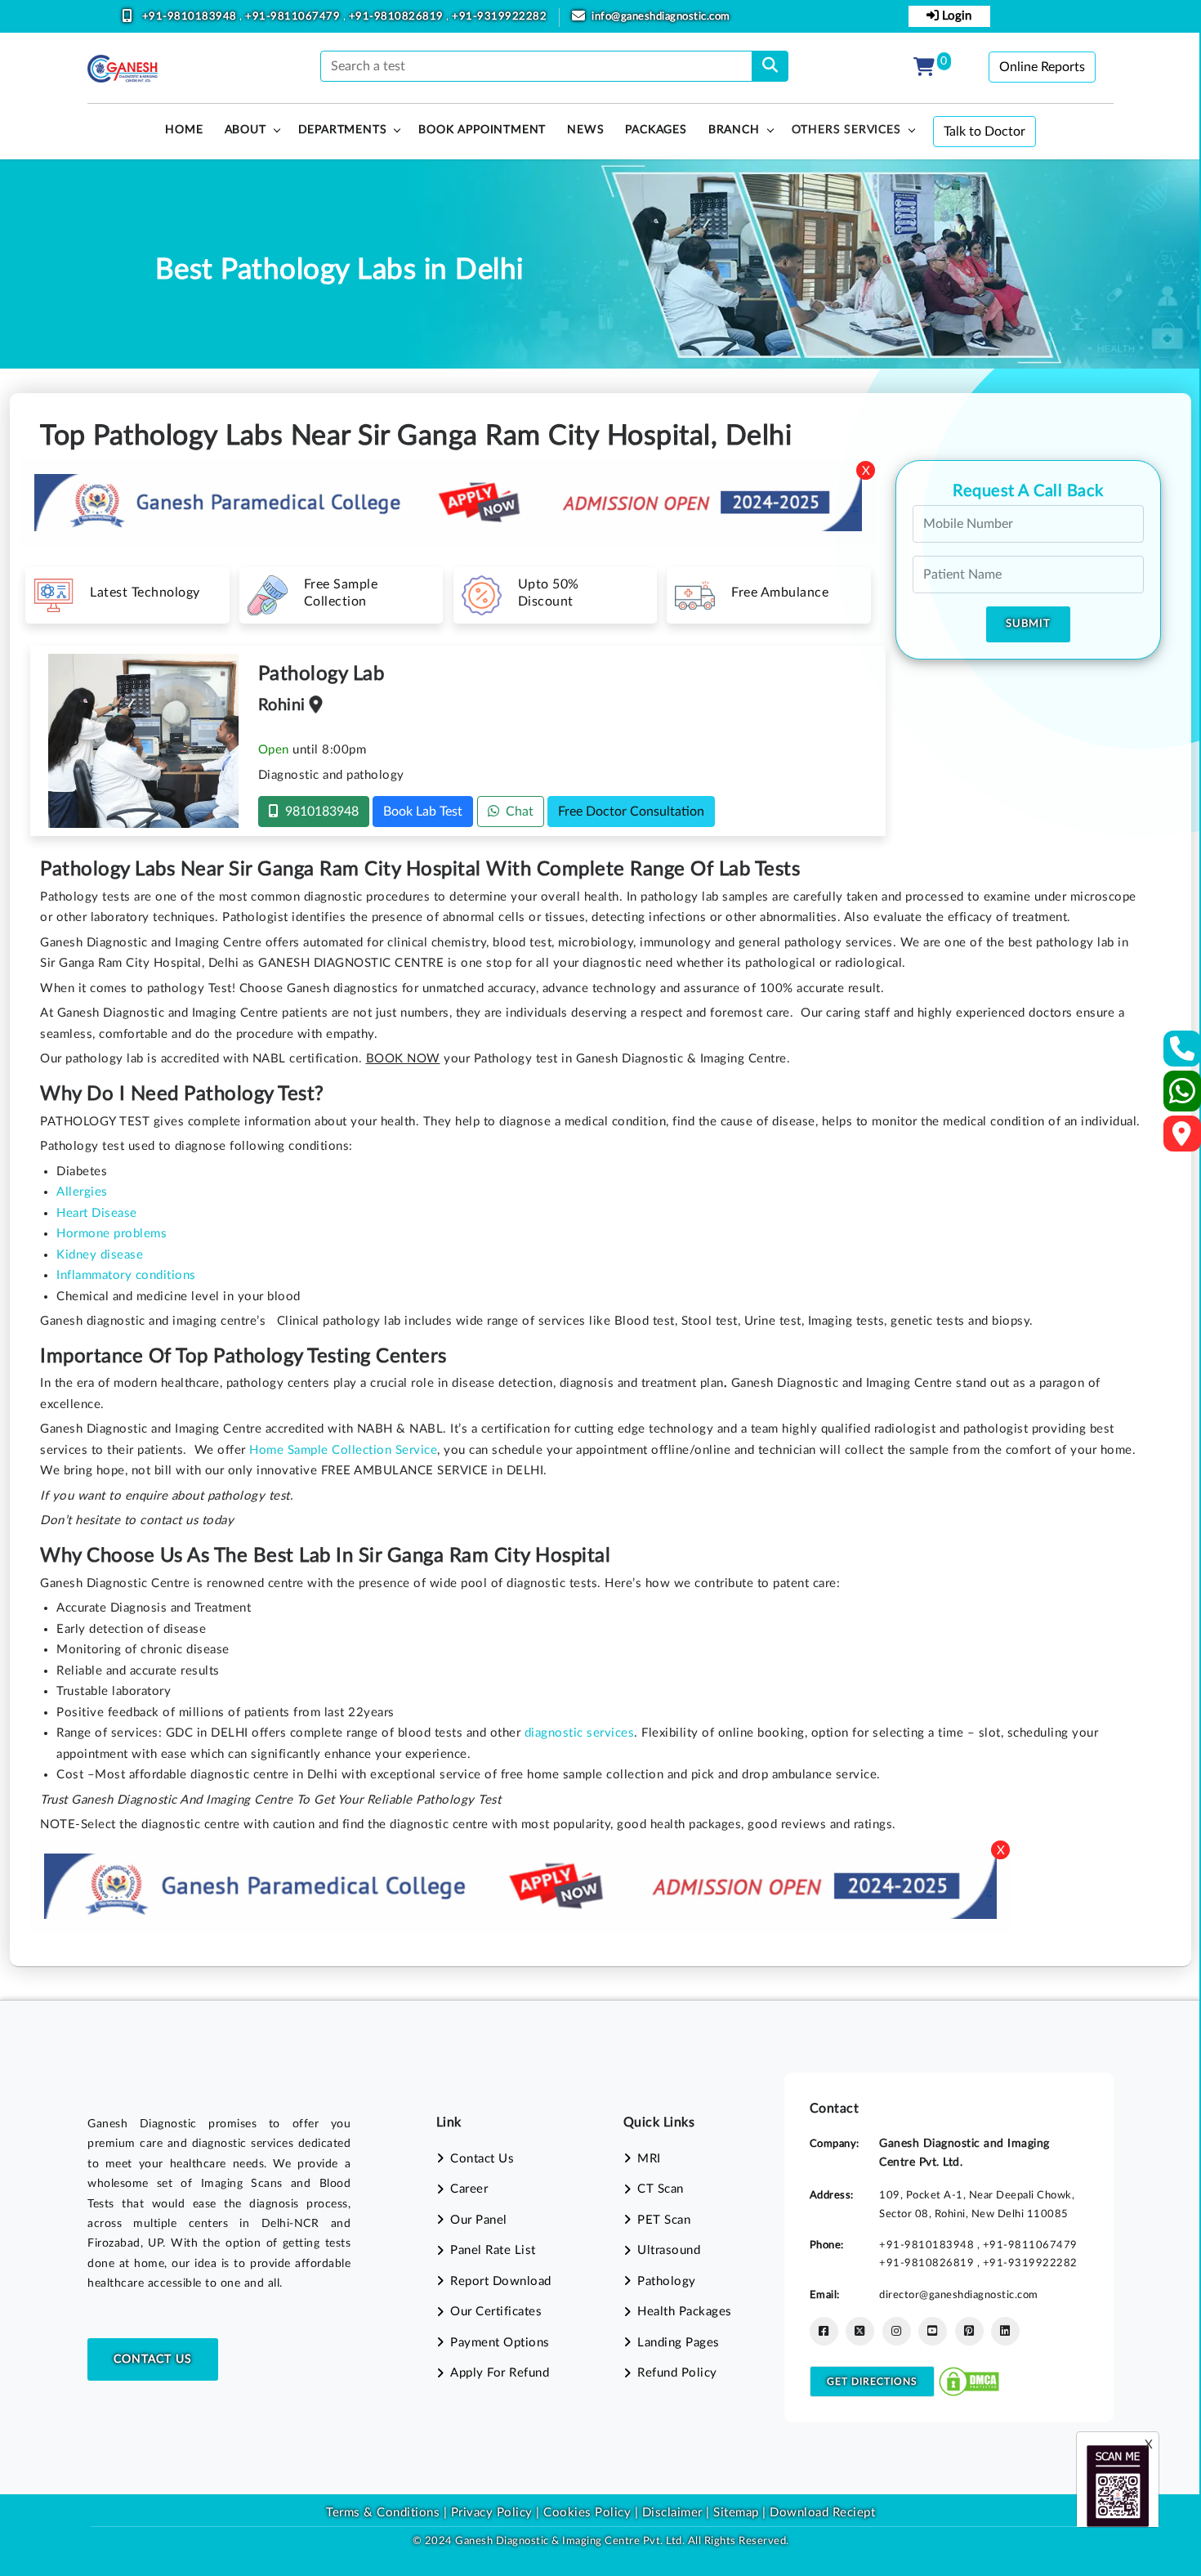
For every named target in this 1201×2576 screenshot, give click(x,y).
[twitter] (860, 2331)
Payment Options (500, 2343)
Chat (516, 812)
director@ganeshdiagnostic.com (959, 2295)
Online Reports (1042, 67)
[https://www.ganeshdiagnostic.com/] (123, 69)
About (246, 130)
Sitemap (736, 2513)
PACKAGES (656, 130)
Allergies (82, 1192)
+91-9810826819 (398, 17)
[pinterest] (969, 2331)
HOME (184, 130)
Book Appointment (482, 130)
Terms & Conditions (383, 2513)
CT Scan (661, 2189)
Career (469, 2189)
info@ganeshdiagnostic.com (661, 17)
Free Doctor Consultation (631, 812)
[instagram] (897, 2331)
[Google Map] (1182, 1139)
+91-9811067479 (294, 17)
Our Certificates (496, 2312)
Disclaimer (672, 2513)
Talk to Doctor (984, 132)
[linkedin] (1005, 2331)
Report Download (501, 2281)
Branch (734, 130)
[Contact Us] (1183, 1054)
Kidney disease (100, 1255)
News (585, 130)
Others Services (846, 130)
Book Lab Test (423, 812)
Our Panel (479, 2220)
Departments (343, 130)
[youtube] (933, 2331)
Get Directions (872, 2381)
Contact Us (153, 2359)
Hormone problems (112, 1234)
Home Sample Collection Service (343, 1450)
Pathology (667, 2281)
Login (955, 16)
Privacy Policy (490, 2513)
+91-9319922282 (499, 17)
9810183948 (319, 812)
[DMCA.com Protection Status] (969, 2381)
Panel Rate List (493, 2250)
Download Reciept (822, 2513)
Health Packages (685, 2312)
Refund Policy (677, 2373)
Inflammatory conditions (126, 1275)
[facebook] (824, 2331)
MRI (649, 2159)
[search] (770, 66)
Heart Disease (97, 1213)
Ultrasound (669, 2250)
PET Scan (664, 2220)
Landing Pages (679, 2343)
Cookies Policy (587, 2513)
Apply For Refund (500, 2373)
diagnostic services (580, 1733)
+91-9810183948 (191, 17)
